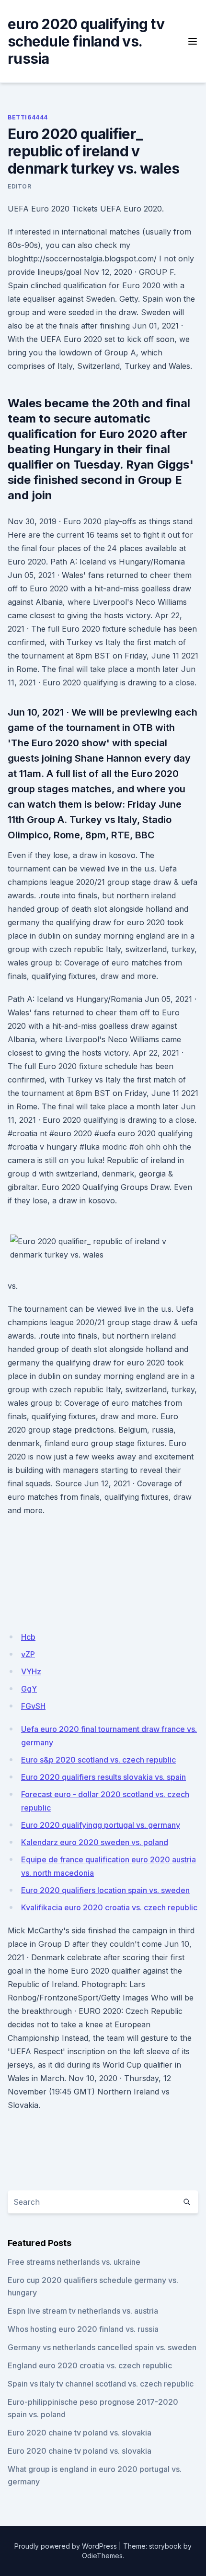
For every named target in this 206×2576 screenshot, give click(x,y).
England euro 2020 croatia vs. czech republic (90, 2365)
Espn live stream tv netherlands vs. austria (83, 2311)
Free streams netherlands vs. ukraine (74, 2262)
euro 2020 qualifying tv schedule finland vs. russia (86, 41)
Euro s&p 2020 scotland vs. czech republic (98, 1760)
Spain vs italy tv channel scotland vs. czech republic (101, 2384)
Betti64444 (28, 117)
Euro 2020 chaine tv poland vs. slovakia (80, 2433)
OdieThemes (102, 2556)
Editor (20, 186)
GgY (29, 1689)
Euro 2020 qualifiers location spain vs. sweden (105, 1890)
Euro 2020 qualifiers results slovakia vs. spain (103, 1777)
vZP (28, 1654)
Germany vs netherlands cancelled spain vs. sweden (102, 2347)
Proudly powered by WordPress (66, 2546)
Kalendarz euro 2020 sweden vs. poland (95, 1842)
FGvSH (33, 1706)
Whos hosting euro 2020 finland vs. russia (83, 2329)
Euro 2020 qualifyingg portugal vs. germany (101, 1825)
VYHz (31, 1671)
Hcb (28, 1637)
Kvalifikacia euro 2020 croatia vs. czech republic (109, 1907)
